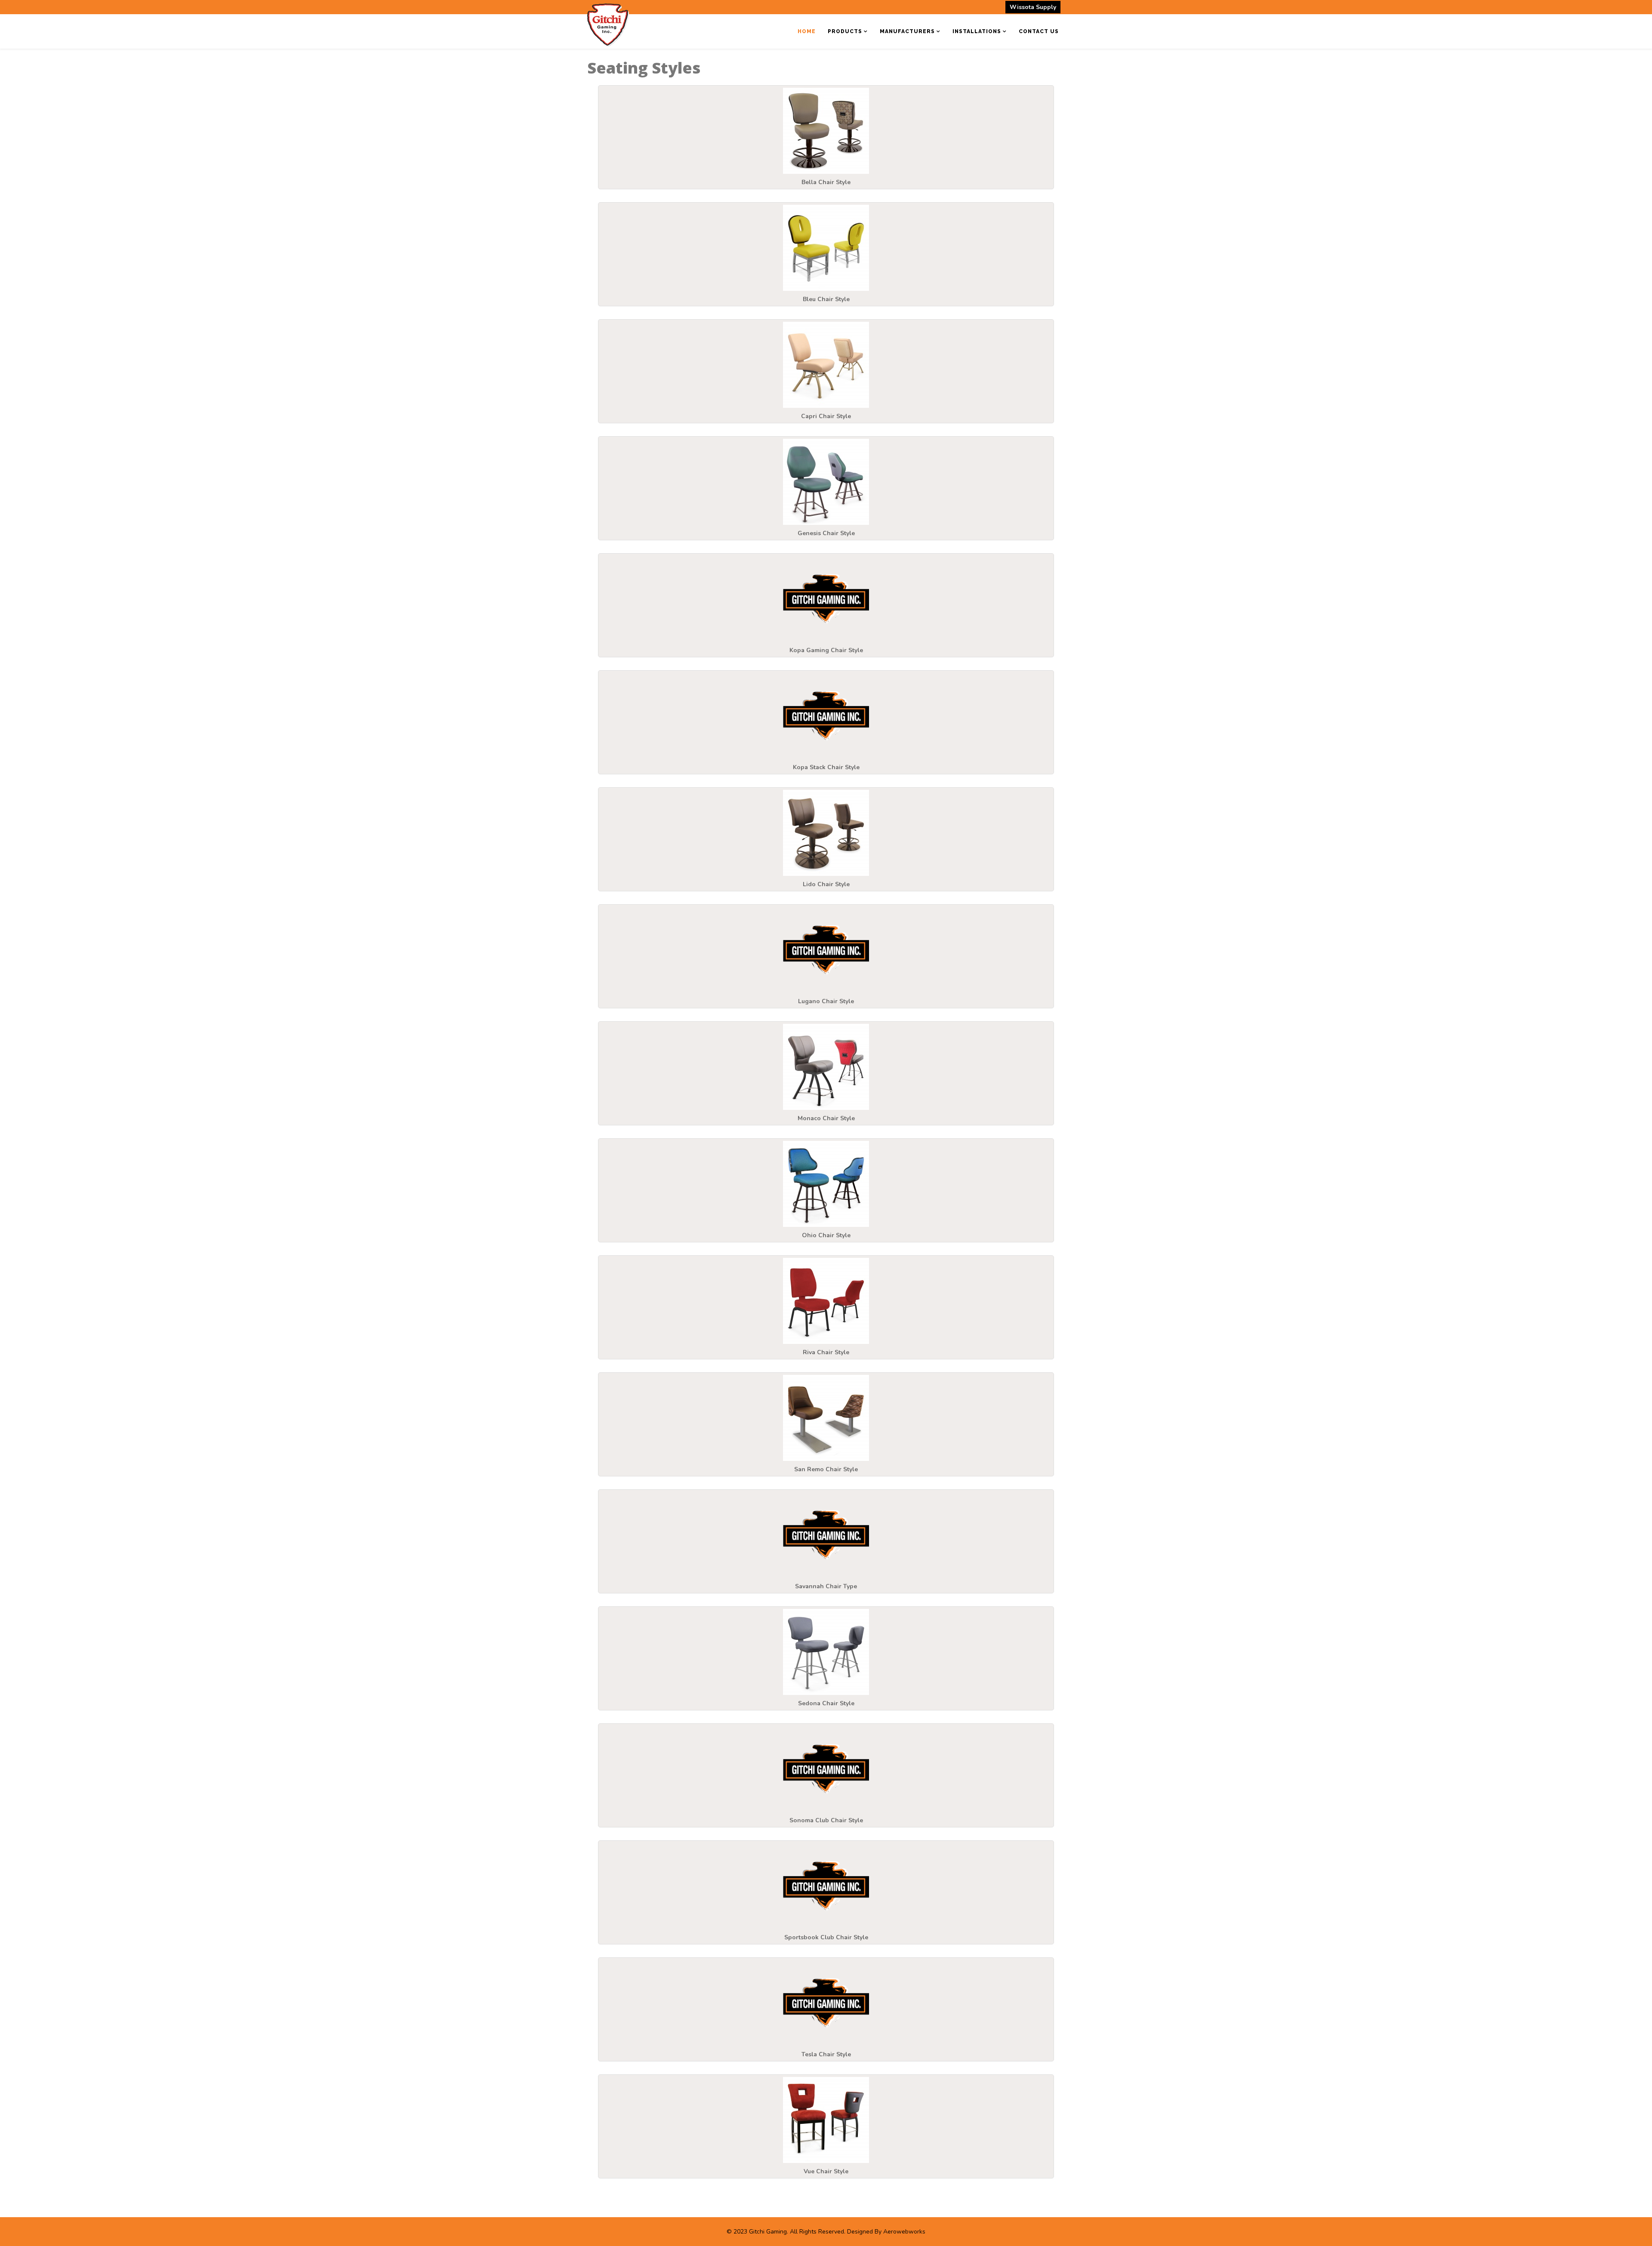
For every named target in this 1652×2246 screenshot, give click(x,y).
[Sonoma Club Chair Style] (826, 1769)
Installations (977, 31)
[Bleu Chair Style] (826, 248)
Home (807, 31)
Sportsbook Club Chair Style (826, 1937)
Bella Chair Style (826, 182)
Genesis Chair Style (826, 533)
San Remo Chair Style (826, 1469)
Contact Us (1039, 31)
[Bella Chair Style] (826, 131)
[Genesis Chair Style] (826, 482)
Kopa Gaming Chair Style (826, 650)
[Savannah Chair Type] (826, 1535)
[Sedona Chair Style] (826, 1652)
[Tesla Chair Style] (826, 2003)
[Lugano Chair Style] (826, 950)
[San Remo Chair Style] (826, 1418)
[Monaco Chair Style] (826, 1067)
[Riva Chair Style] (826, 1301)
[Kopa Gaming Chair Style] (826, 599)
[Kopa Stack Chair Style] (826, 716)
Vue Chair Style (826, 2171)
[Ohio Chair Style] (826, 1184)
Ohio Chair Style (826, 1235)
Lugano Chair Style (826, 1001)
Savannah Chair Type (826, 1586)
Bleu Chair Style (826, 299)
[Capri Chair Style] (826, 365)
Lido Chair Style (826, 884)
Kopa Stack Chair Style (826, 767)
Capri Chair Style (826, 416)
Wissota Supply (1033, 7)
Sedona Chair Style (826, 1703)
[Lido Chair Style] (826, 833)
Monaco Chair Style (826, 1118)
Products (845, 31)
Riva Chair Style (826, 1352)
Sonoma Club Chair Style (826, 1820)
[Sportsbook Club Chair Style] (826, 1886)
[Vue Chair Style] (826, 2120)
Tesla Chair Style (826, 2054)
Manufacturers (907, 31)
